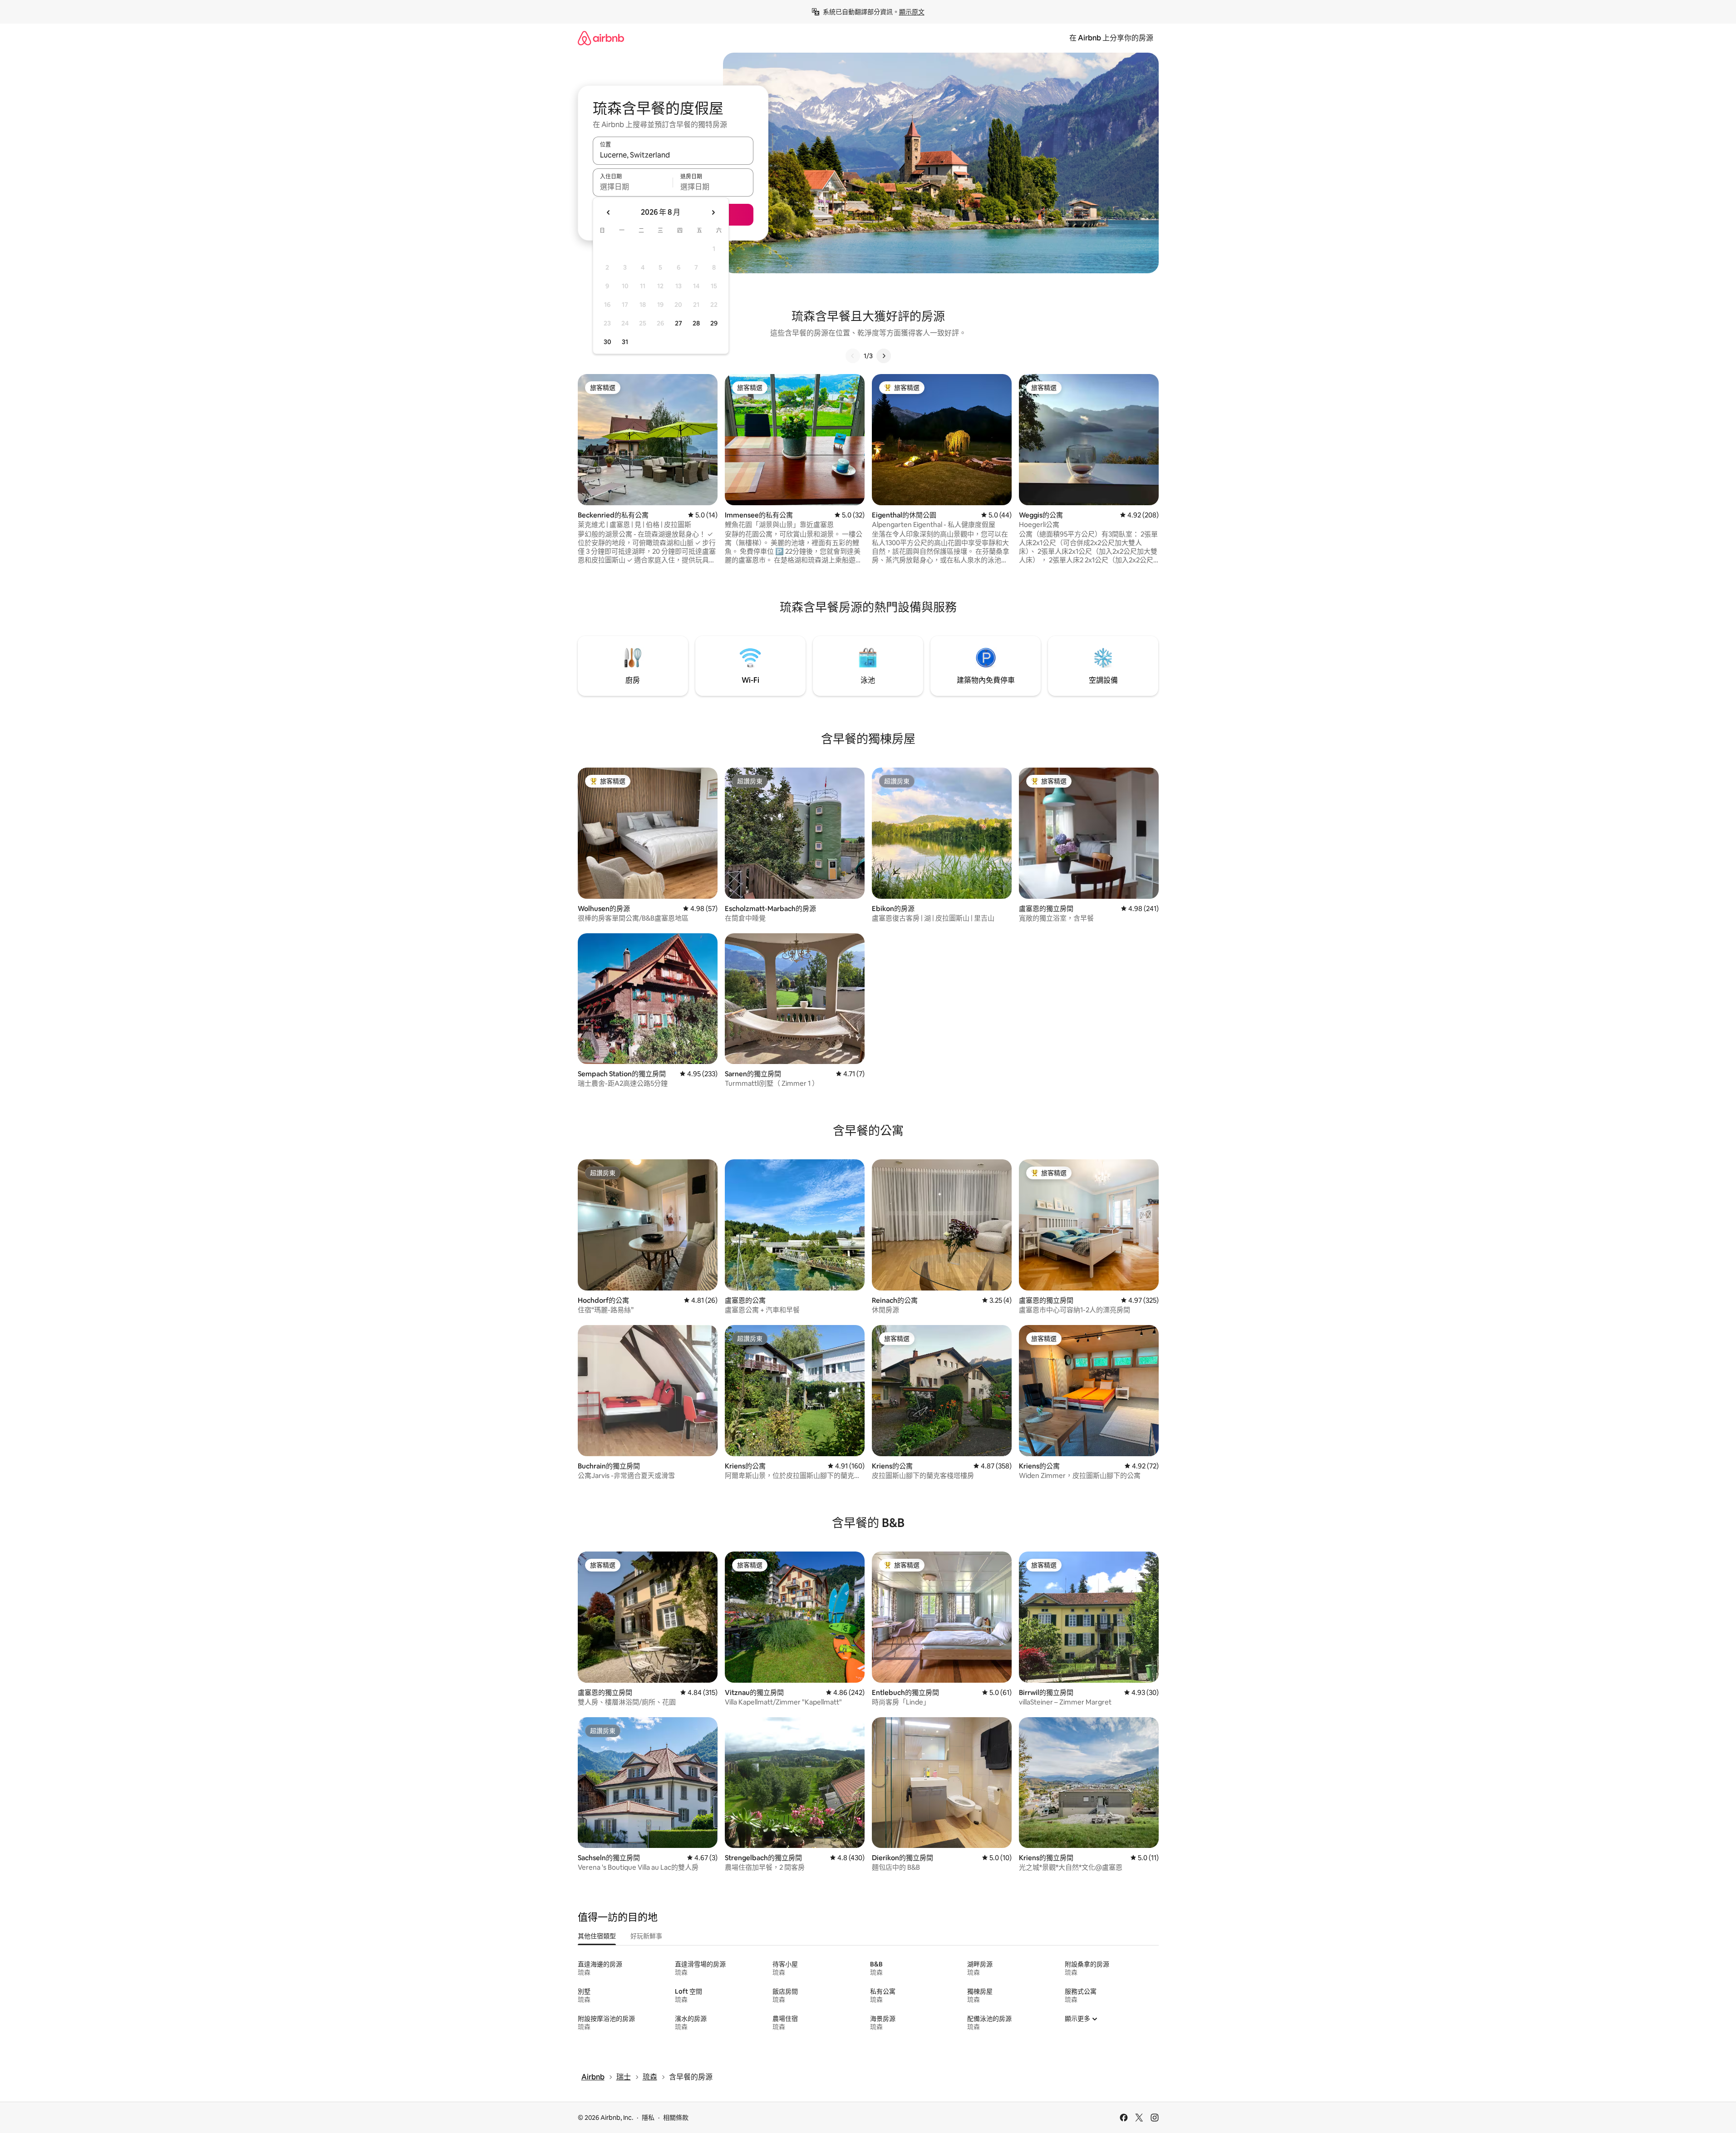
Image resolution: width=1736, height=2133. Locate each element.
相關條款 (676, 2118)
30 (607, 342)
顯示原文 (912, 12)
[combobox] (673, 155)
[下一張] (884, 356)
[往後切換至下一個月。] (713, 212)
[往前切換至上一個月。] (609, 212)
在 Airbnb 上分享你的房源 (1111, 38)
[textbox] (633, 187)
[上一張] (853, 356)
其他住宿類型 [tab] (597, 1936)
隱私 (648, 2118)
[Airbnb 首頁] (601, 38)
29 (714, 323)
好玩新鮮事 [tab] (646, 1936)
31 (625, 342)
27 (679, 323)
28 (696, 323)
